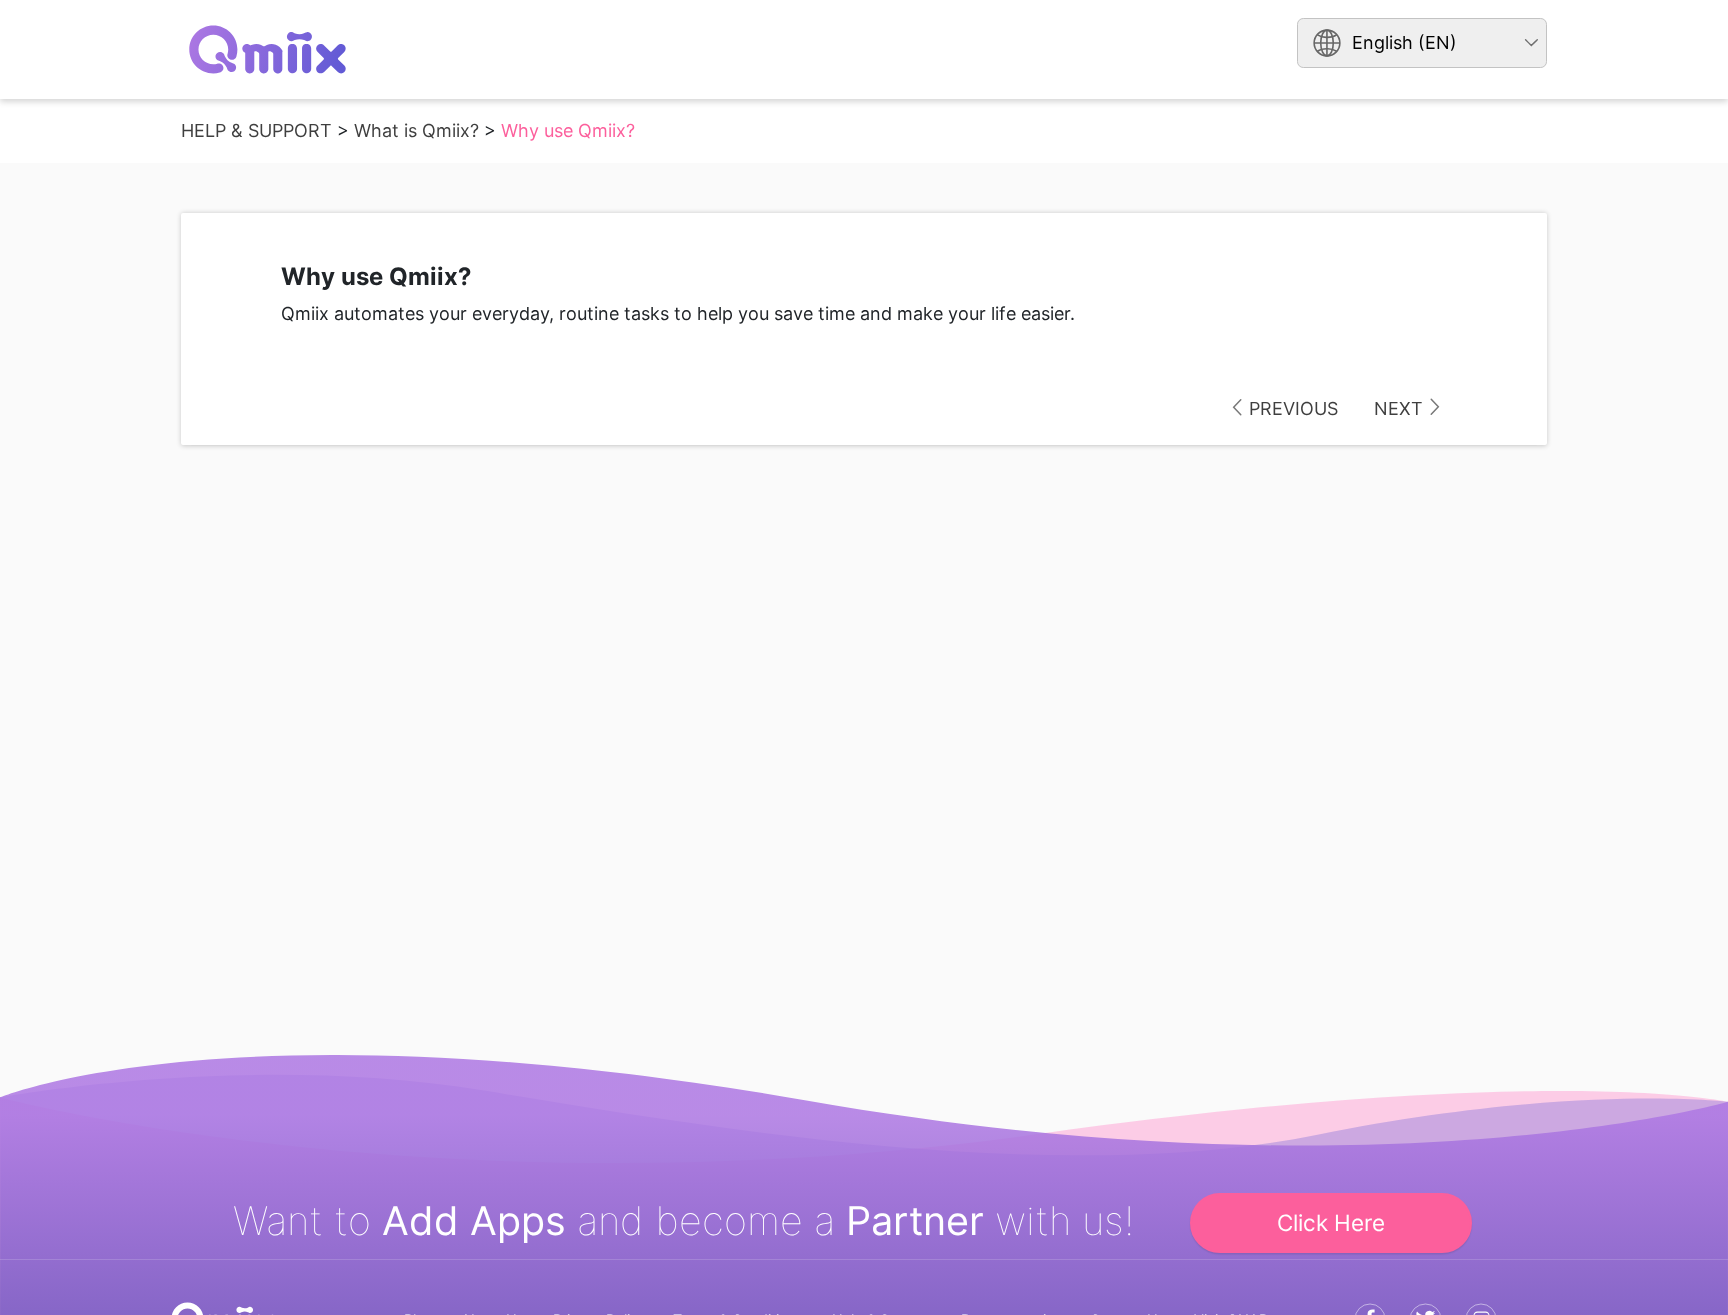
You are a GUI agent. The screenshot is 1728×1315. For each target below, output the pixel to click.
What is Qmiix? (416, 130)
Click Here (1331, 1222)
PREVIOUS (1293, 408)
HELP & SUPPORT (256, 130)
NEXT (1398, 408)
